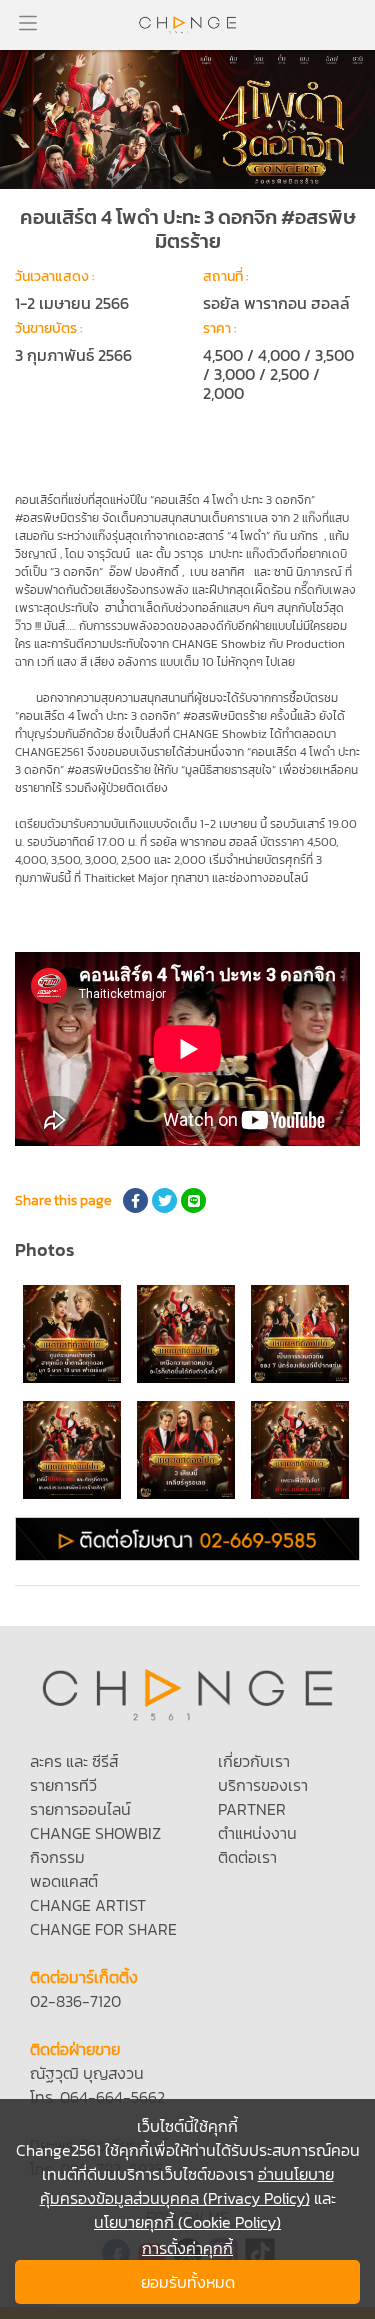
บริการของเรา (263, 1785)
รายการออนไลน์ (80, 1809)
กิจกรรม (57, 1857)
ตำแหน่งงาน (257, 1833)
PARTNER (252, 1809)
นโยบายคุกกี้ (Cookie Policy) (187, 2222)
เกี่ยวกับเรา (254, 1761)
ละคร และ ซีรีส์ (74, 1761)
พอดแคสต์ (64, 1881)
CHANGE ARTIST (88, 1905)
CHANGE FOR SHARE (103, 1929)
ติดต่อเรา (247, 1857)
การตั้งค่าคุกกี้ (187, 2248)
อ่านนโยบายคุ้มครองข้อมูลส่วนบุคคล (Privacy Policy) (187, 2186)
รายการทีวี (63, 1785)
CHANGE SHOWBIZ (95, 1833)
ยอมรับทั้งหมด (188, 2282)
